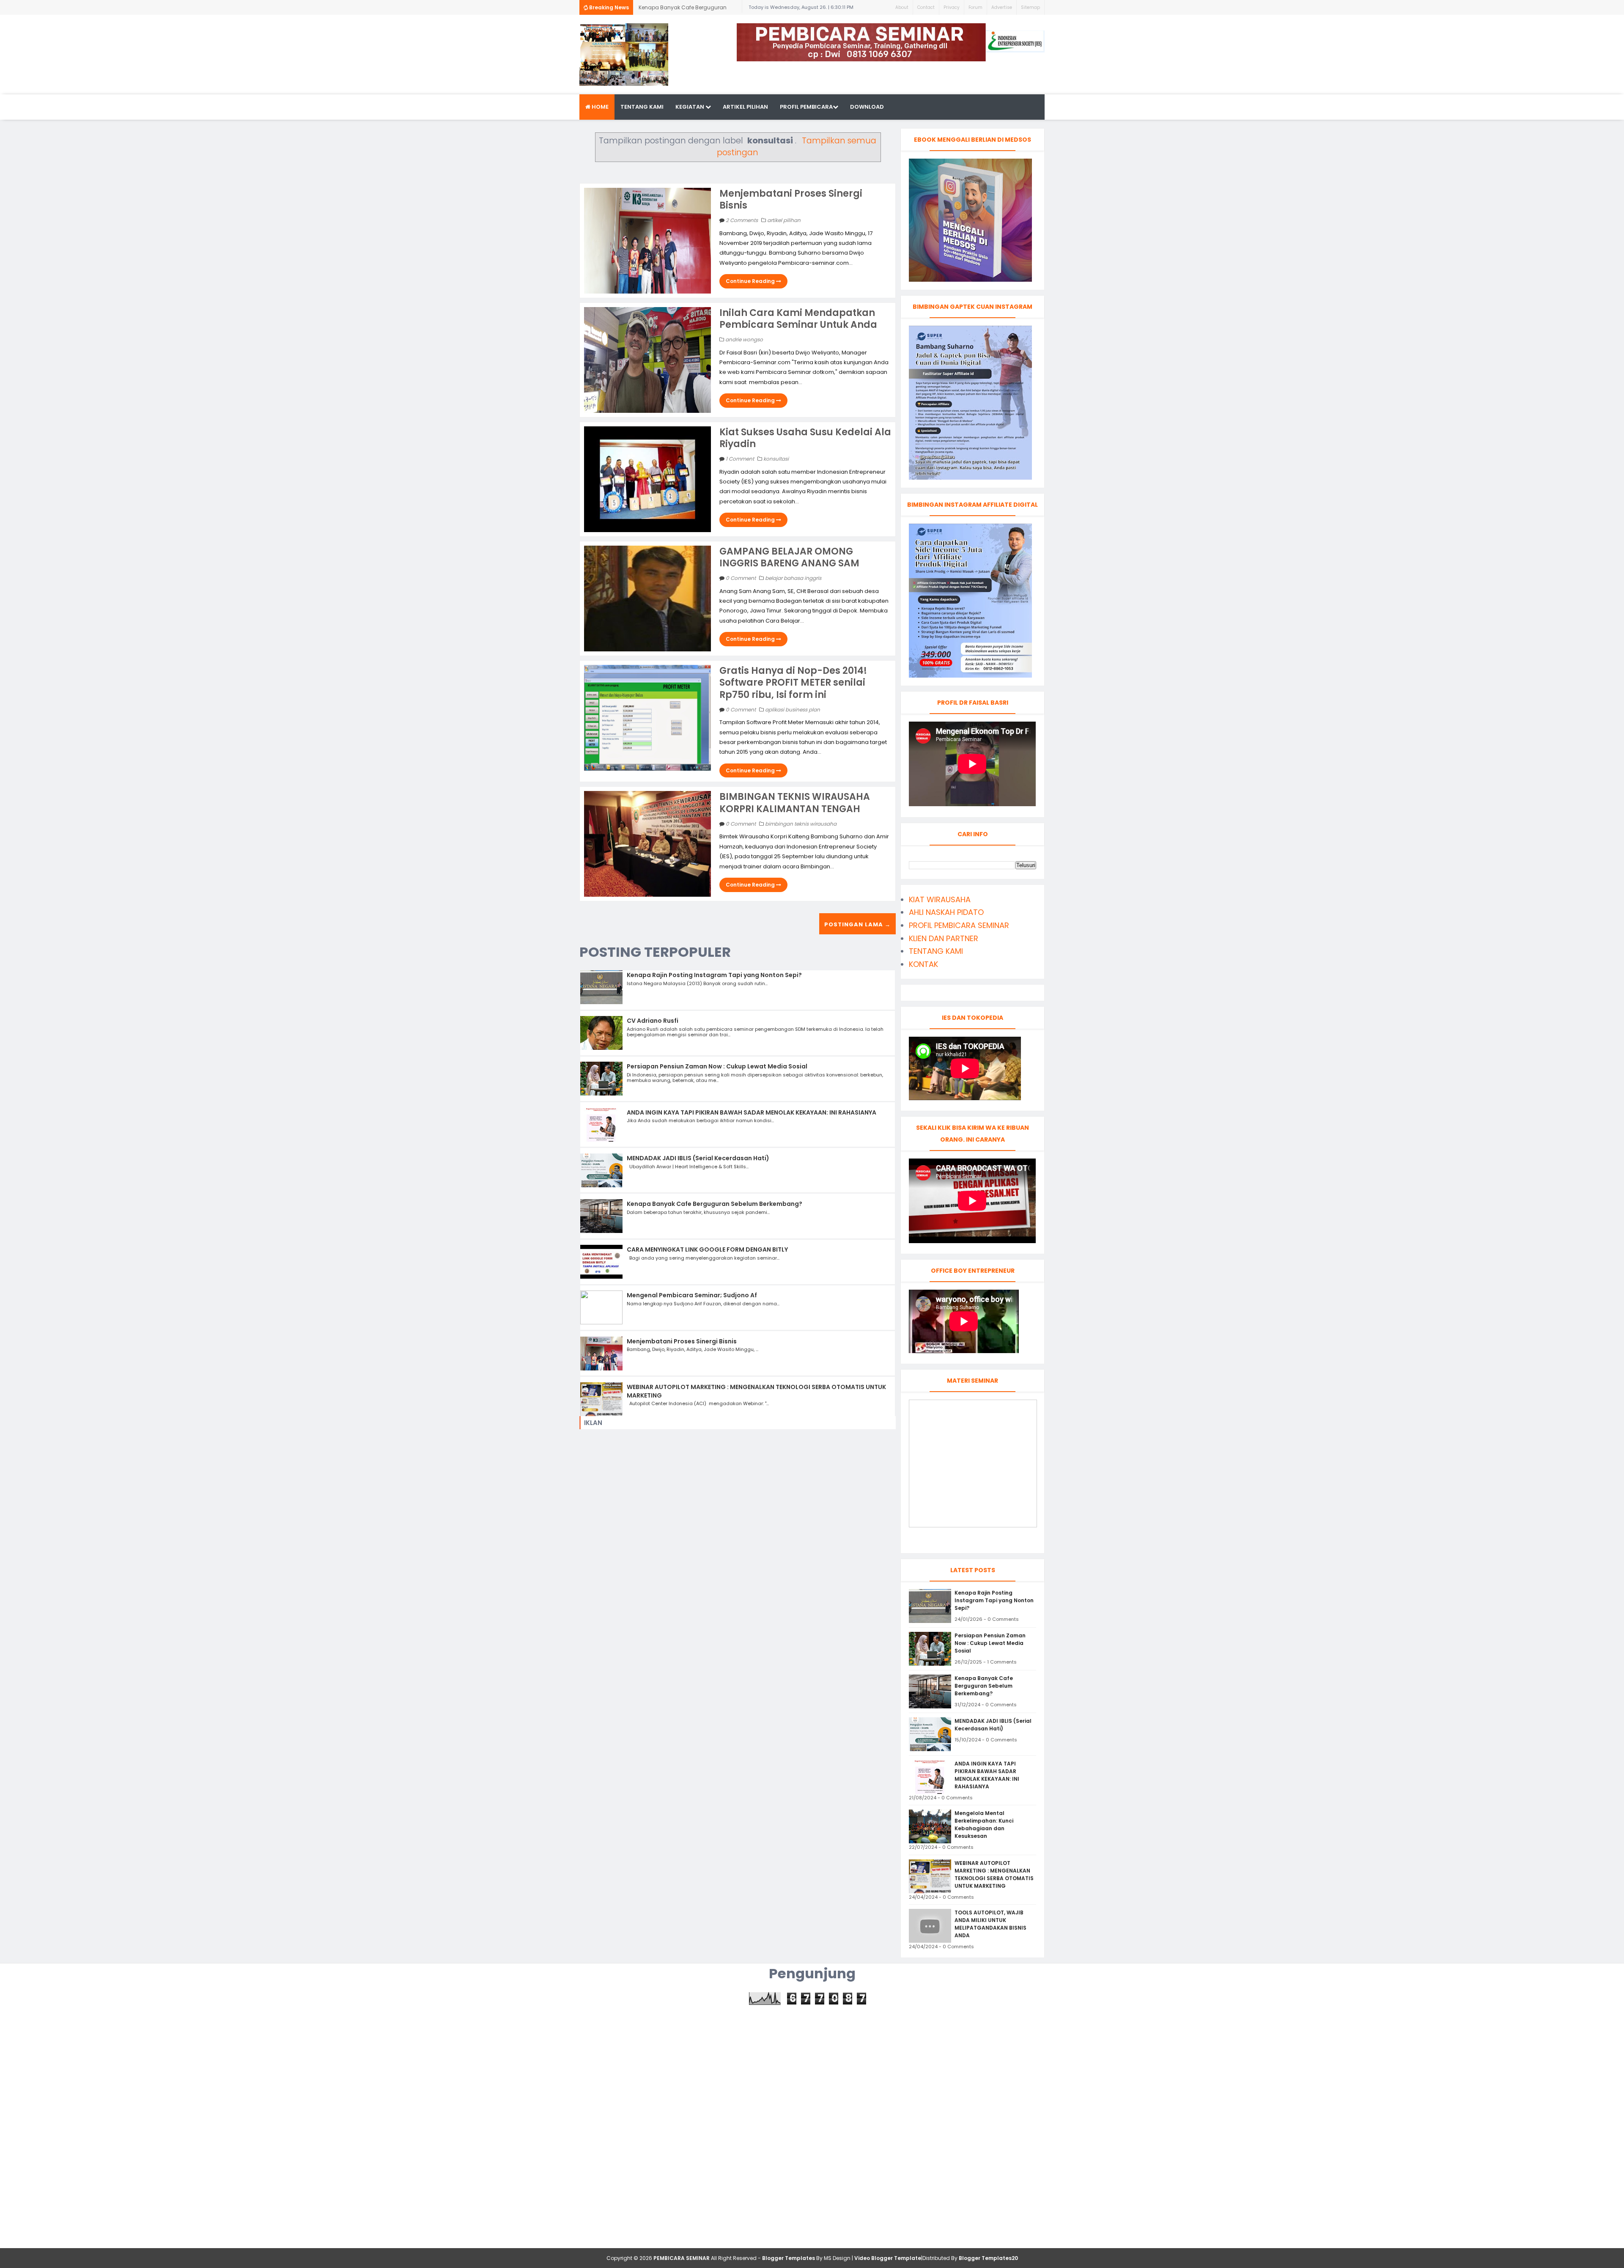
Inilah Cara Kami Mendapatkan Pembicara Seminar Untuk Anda (798, 319)
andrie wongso (744, 339)
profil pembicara (806, 107)
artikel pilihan (745, 107)
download (867, 107)
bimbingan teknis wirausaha (801, 824)
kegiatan (690, 107)
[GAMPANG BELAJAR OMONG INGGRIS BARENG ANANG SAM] (647, 598)
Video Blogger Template (888, 2258)
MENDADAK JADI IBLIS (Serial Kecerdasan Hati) (673, 9)
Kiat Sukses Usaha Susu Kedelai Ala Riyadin (805, 438)
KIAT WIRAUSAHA (940, 899)
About (902, 7)
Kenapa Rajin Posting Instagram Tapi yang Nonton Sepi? (714, 975)
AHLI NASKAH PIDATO (946, 912)
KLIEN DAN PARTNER (944, 938)
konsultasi (776, 459)
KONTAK (923, 964)
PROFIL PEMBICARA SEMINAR (959, 925)
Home (599, 107)
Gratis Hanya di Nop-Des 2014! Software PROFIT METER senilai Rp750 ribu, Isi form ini (793, 683)
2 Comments (742, 220)
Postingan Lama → (857, 924)
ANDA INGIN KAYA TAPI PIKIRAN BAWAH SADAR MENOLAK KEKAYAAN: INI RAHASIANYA (752, 1112)
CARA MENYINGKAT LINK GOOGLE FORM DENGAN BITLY (707, 1249)
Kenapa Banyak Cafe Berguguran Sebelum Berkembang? (715, 1204)
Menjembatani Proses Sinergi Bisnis (791, 200)
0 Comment (741, 578)
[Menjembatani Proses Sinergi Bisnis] (647, 240)
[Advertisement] (812, 2064)
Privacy (952, 7)
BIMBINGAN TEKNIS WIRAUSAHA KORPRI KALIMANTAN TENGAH (795, 803)
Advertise (1002, 7)
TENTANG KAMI (936, 951)
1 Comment (741, 459)
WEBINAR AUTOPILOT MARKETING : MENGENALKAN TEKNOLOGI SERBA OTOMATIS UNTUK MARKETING (756, 1391)
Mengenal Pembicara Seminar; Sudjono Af (692, 1295)
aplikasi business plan (793, 710)
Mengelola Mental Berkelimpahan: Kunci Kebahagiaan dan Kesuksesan (984, 1825)
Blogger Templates (789, 2258)
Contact (926, 7)
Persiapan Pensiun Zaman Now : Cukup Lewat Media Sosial (717, 1066)
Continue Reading (751, 281)
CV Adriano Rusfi (653, 1021)
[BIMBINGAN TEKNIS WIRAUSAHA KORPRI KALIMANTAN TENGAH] (647, 843)
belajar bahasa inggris (793, 578)
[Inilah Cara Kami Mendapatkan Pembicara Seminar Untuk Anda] (647, 359)
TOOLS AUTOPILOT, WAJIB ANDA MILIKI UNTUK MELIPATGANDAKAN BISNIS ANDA (990, 1924)
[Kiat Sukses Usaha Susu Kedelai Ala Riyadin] (647, 479)
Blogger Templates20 (988, 2258)
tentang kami (642, 107)
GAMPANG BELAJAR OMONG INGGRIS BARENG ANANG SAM (789, 557)
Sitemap (1030, 7)
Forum (975, 7)
